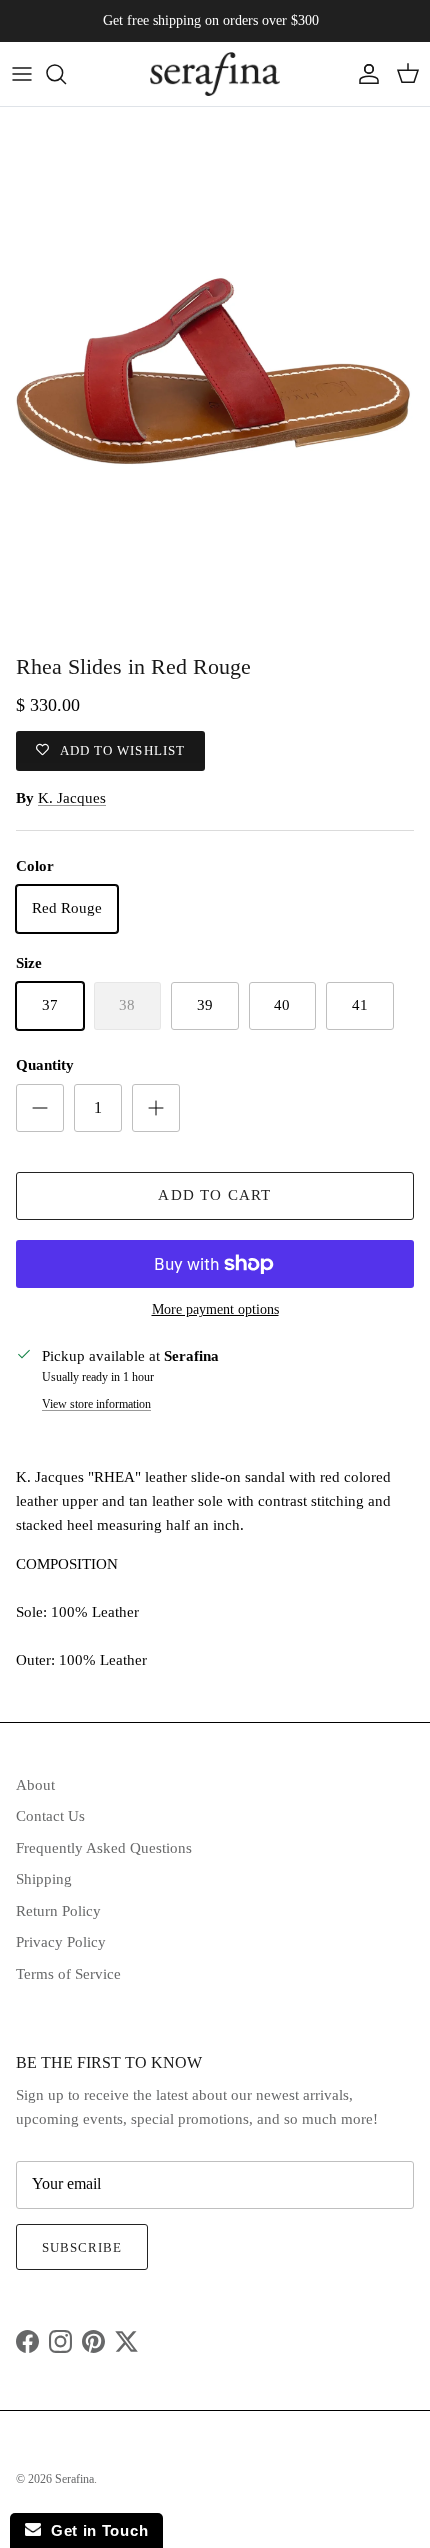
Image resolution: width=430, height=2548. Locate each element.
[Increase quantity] (156, 1108)
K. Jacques (72, 798)
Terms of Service (68, 1974)
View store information (96, 1404)
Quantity (45, 1065)
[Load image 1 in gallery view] (215, 376)
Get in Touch (94, 2530)
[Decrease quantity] (40, 1108)
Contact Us (50, 1816)
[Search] (66, 74)
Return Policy (58, 1911)
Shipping (44, 1879)
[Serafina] (215, 74)
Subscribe (82, 2247)
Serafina (74, 2479)
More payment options (215, 1309)
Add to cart (214, 1195)
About (35, 1785)
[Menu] (22, 74)
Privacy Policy (61, 1942)
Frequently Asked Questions (104, 1848)
